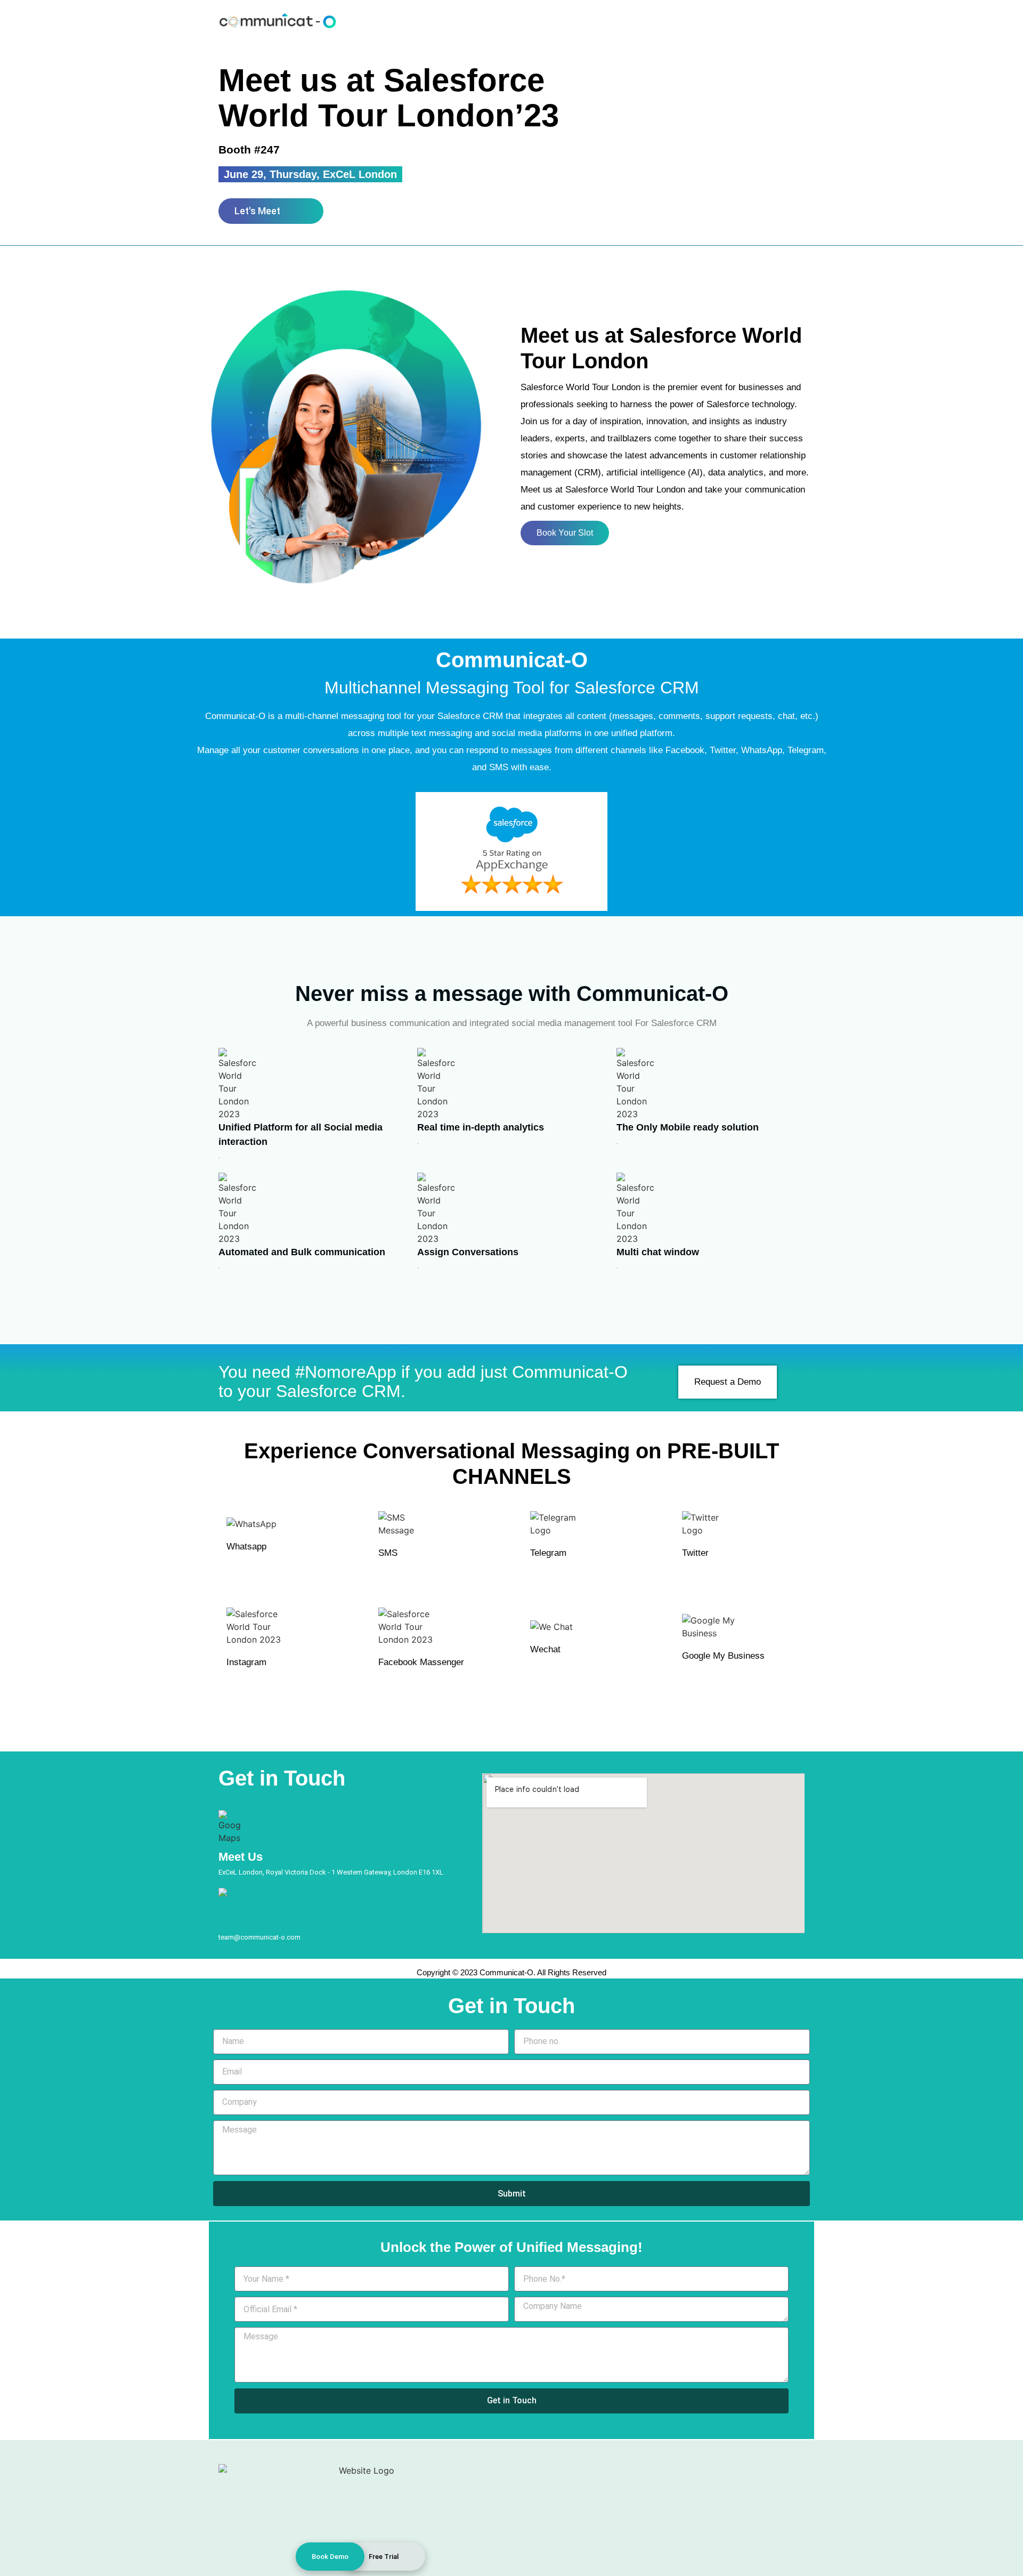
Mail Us (239, 1922)
